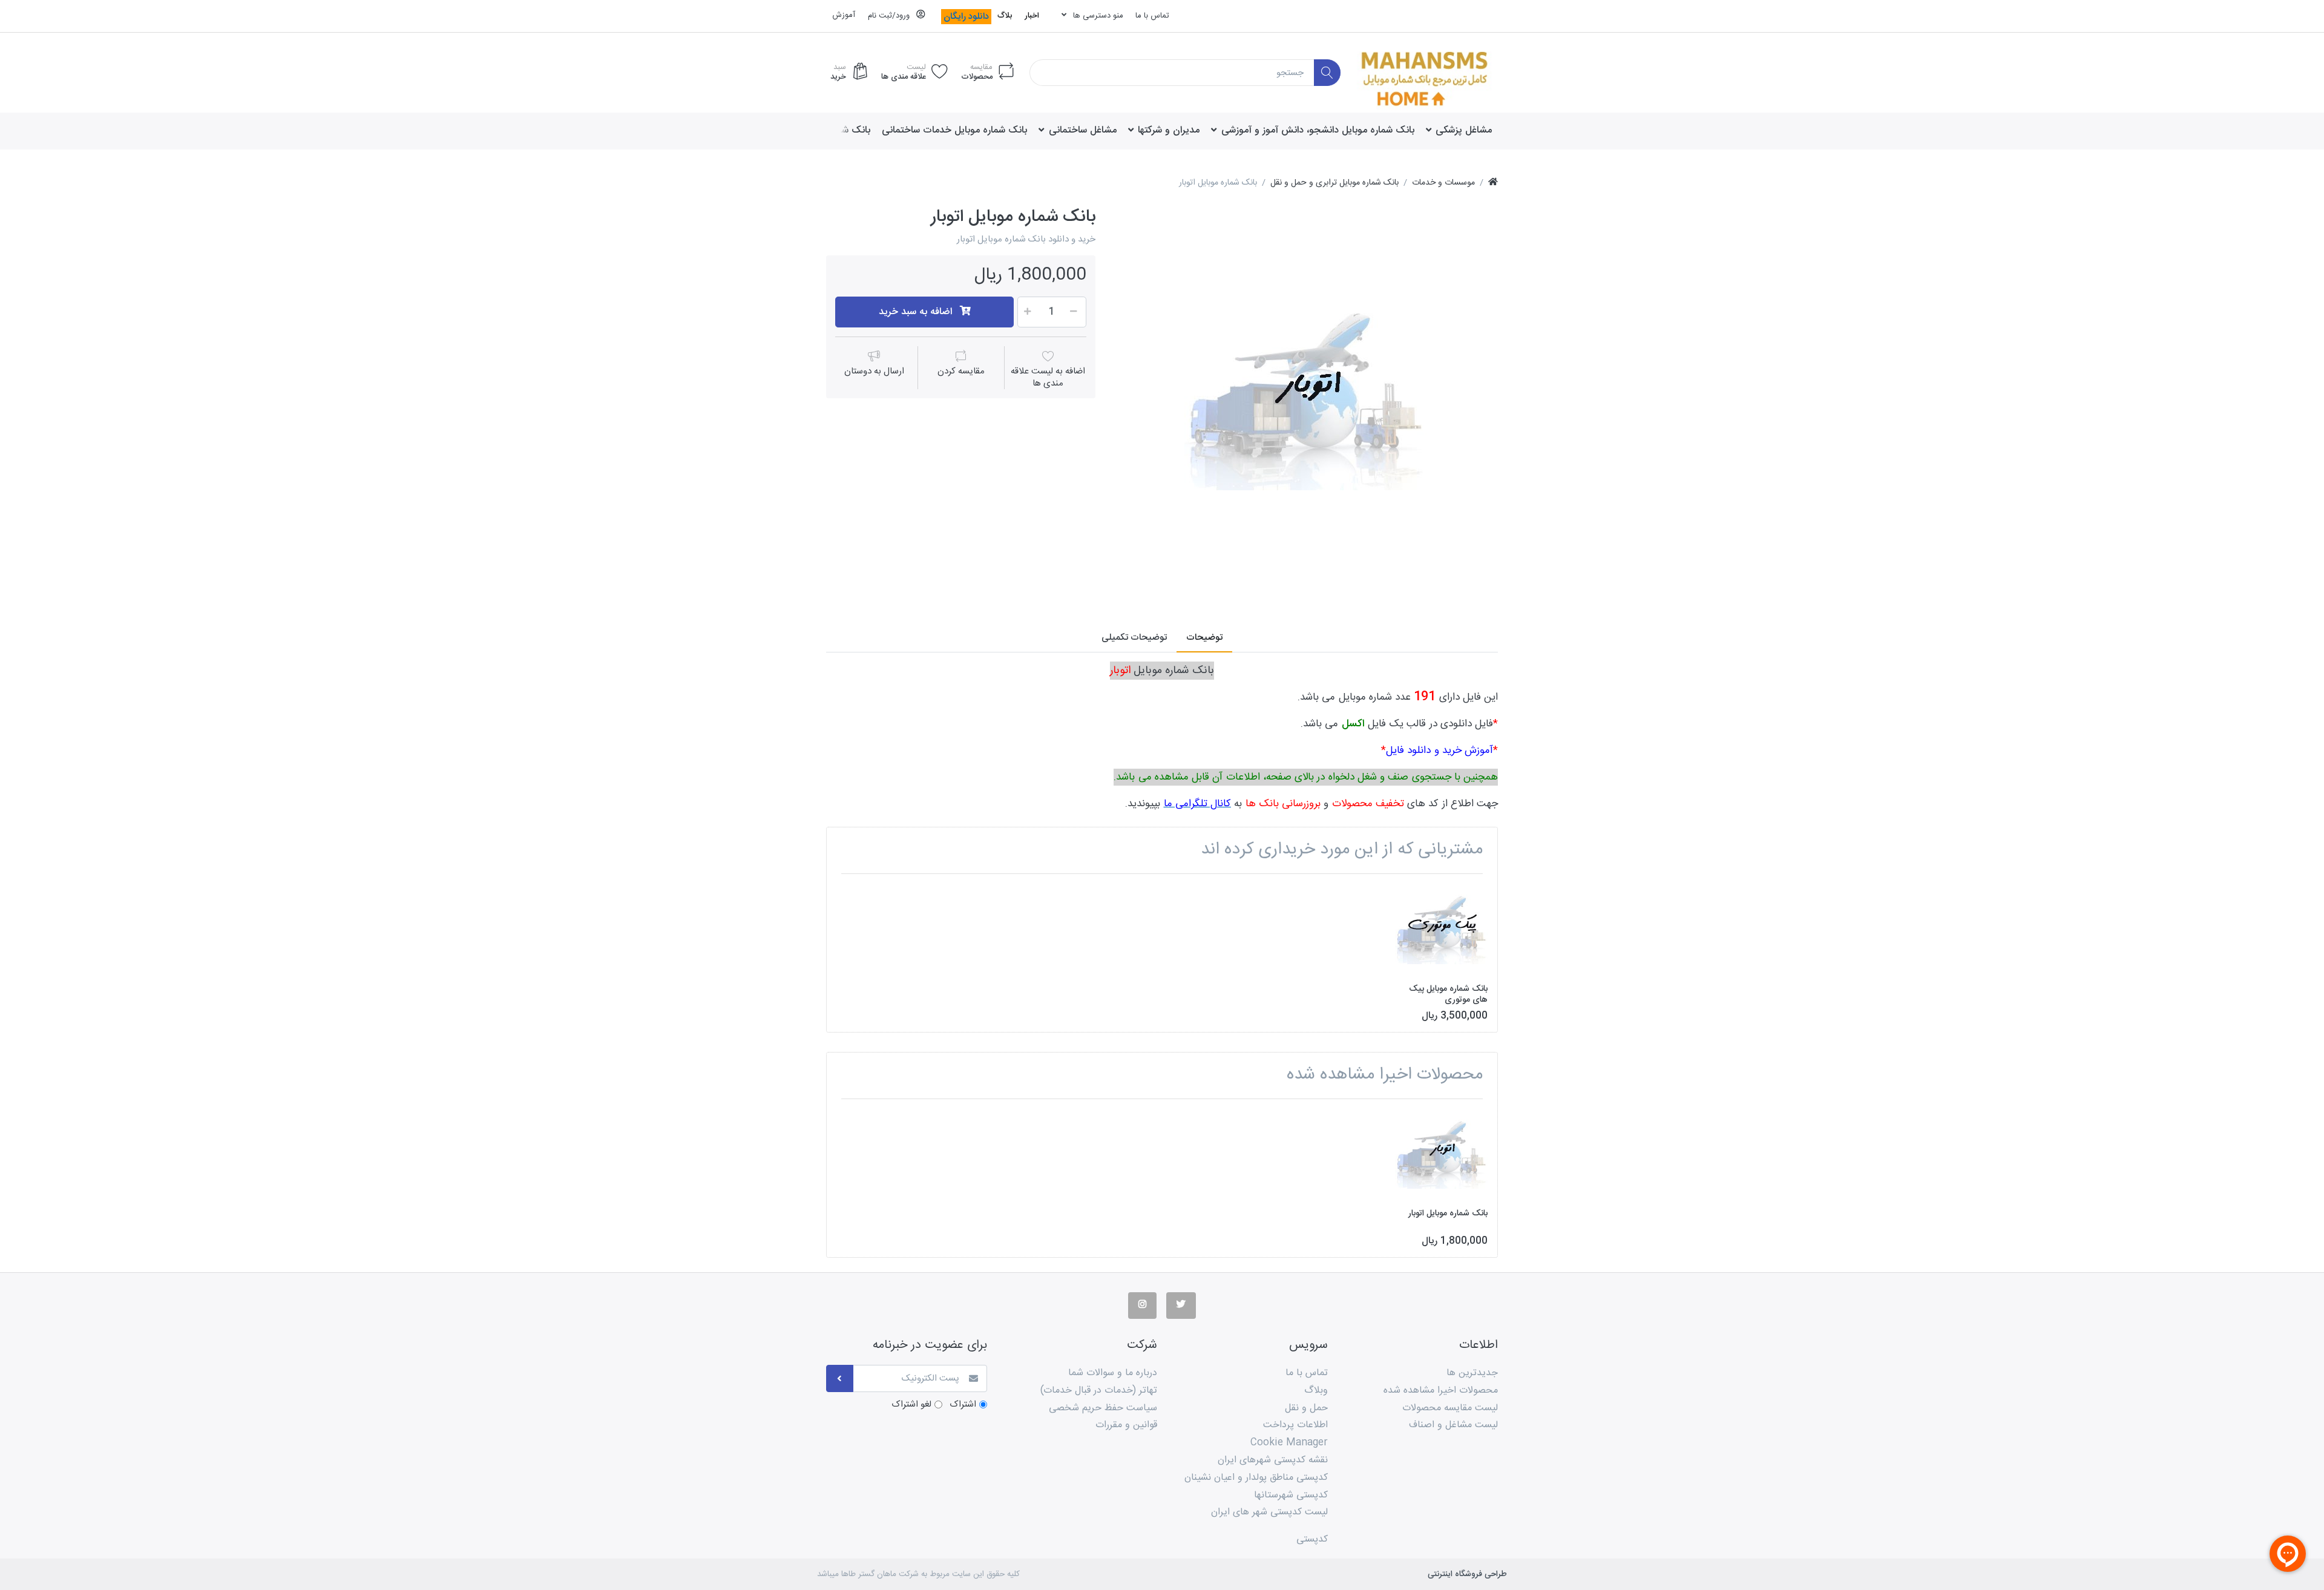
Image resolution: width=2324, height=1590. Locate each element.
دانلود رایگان (966, 17)
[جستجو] (1328, 73)
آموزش (844, 15)
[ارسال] (840, 1378)
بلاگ (1005, 16)
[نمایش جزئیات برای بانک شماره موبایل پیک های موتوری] (1441, 929)
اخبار (1032, 16)
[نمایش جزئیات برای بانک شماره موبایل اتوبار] (1441, 1155)
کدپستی (1312, 1539)
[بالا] (1493, 183)
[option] (1305, 399)
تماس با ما (1152, 16)
